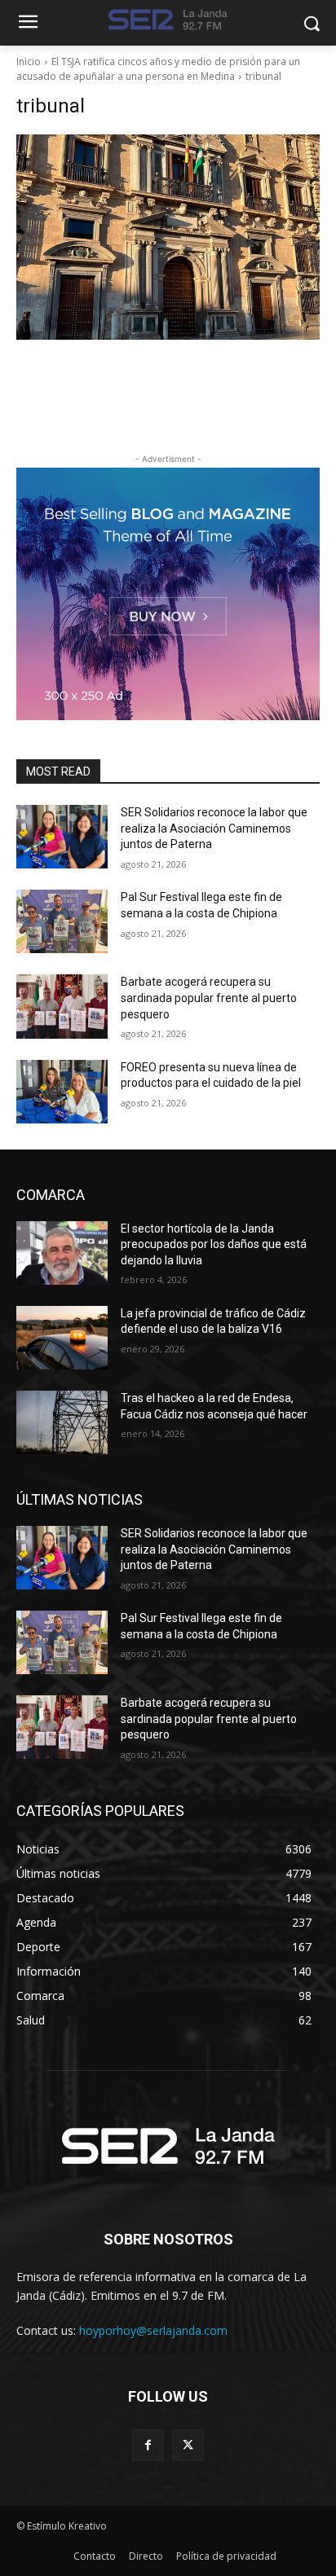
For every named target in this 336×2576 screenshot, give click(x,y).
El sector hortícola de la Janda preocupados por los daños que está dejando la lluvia (214, 1244)
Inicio (29, 62)
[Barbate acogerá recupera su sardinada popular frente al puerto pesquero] (62, 1006)
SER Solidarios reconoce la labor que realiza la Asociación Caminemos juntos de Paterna (214, 828)
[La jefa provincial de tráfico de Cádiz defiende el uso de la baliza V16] (62, 1338)
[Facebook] (148, 2445)
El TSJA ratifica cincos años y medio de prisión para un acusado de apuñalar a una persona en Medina (158, 69)
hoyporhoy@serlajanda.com (153, 2330)
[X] (188, 2445)
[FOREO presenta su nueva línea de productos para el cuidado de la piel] (62, 1092)
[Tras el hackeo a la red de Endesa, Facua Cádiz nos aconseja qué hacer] (62, 1422)
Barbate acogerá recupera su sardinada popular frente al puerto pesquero (209, 998)
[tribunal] (168, 237)
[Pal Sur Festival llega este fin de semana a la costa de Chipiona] (62, 921)
